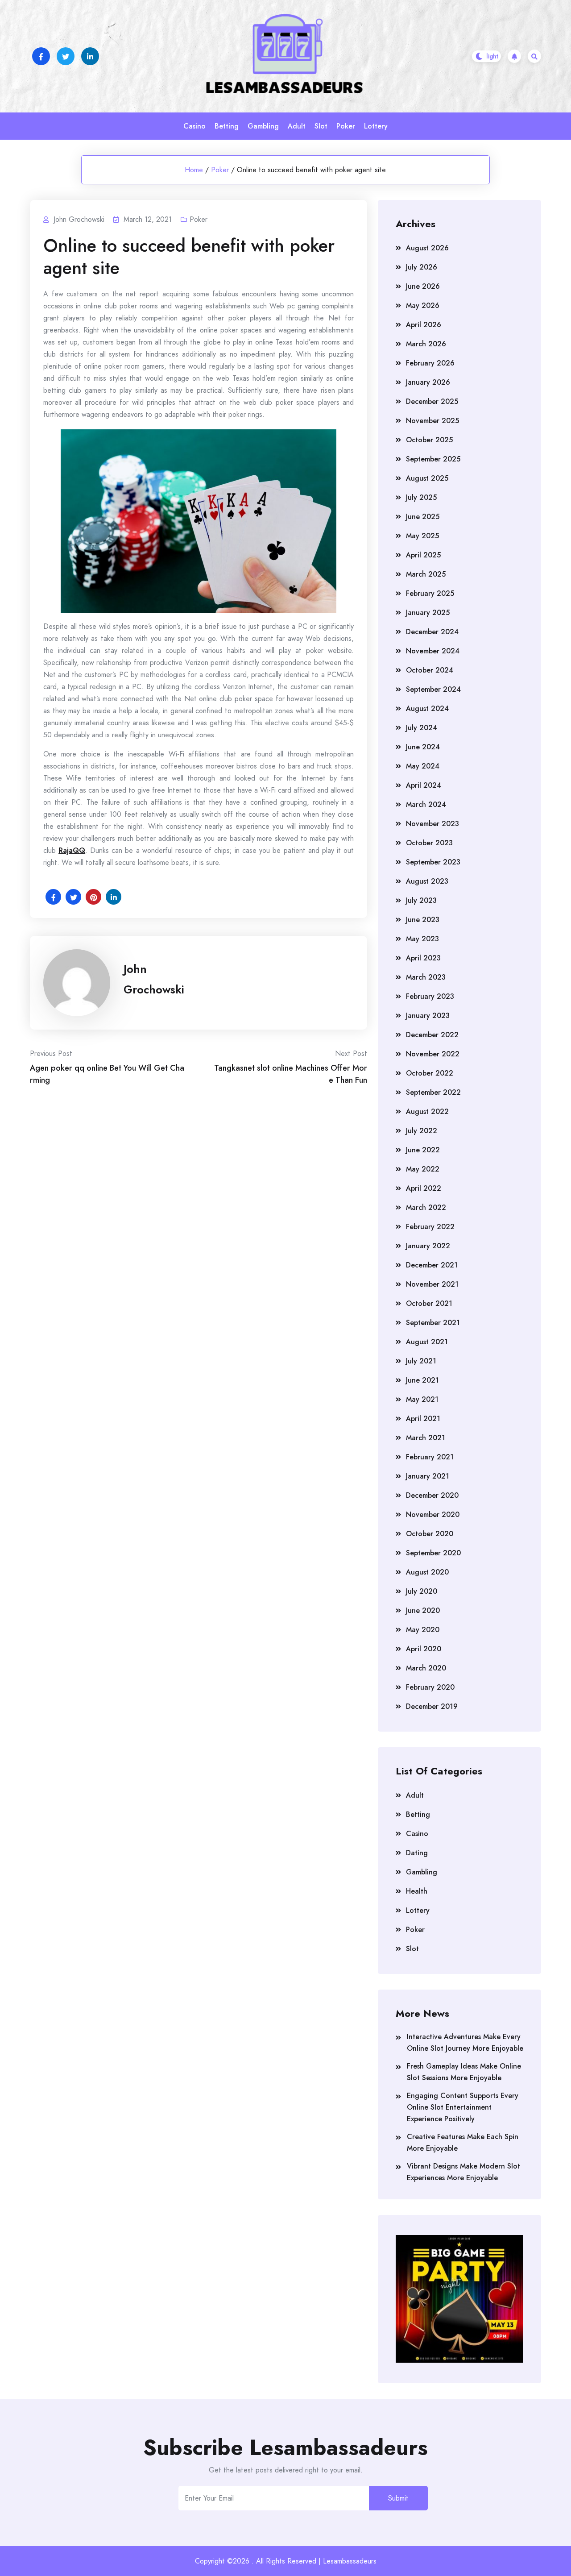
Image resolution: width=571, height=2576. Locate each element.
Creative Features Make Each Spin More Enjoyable (463, 2142)
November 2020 (433, 1514)
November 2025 (432, 421)
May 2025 (422, 536)
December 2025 (432, 401)
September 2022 (433, 1092)
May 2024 (423, 766)
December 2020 (432, 1495)
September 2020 (433, 1553)
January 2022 (428, 1246)
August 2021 (427, 1342)
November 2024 (433, 651)
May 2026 (423, 305)
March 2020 (426, 1668)
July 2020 (422, 1591)
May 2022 (423, 1169)
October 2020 (430, 1534)
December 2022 (432, 1035)
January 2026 (428, 382)
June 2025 (423, 517)
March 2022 (426, 1207)
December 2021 (432, 1265)
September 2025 (433, 459)
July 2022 (422, 1131)
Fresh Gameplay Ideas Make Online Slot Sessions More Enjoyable (464, 2072)
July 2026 (422, 267)
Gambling (263, 126)
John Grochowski (154, 979)
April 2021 (423, 1419)
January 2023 (428, 1016)
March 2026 (426, 344)
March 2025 (426, 574)
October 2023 (429, 843)
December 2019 (432, 1706)
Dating (417, 1853)
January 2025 (428, 613)
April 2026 (424, 325)
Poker (346, 126)
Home (194, 170)
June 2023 (423, 920)
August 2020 (427, 1572)
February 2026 (430, 363)
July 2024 (422, 728)
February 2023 (430, 996)
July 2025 (421, 497)
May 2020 (423, 1630)
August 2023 (427, 881)
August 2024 (427, 708)
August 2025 (427, 478)
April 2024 (424, 785)
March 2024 (426, 804)
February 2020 (430, 1687)
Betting (227, 126)
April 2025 (423, 555)
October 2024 (430, 670)
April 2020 (424, 1649)
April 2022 (424, 1188)
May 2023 (422, 939)
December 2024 (432, 632)
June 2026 (423, 286)
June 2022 (423, 1150)
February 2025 (430, 593)
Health (417, 1891)
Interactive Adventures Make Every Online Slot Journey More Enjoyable (465, 2042)
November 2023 (432, 824)
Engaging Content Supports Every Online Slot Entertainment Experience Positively (463, 2107)
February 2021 (430, 1457)
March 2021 (426, 1438)
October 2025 (429, 440)
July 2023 (421, 900)
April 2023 (423, 958)
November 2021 (432, 1284)
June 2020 (423, 1610)
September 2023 (433, 862)
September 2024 (433, 689)
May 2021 (422, 1399)
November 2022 (433, 1054)
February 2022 (430, 1227)
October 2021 (429, 1303)
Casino (194, 126)
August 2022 (427, 1111)
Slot (321, 126)
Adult (297, 126)
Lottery (376, 126)
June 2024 (423, 747)
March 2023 (426, 977)
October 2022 (430, 1073)
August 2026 (427, 248)
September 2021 (433, 1323)
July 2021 (421, 1361)
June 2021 (422, 1380)
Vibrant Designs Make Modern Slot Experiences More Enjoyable (463, 2172)
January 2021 (428, 1476)
